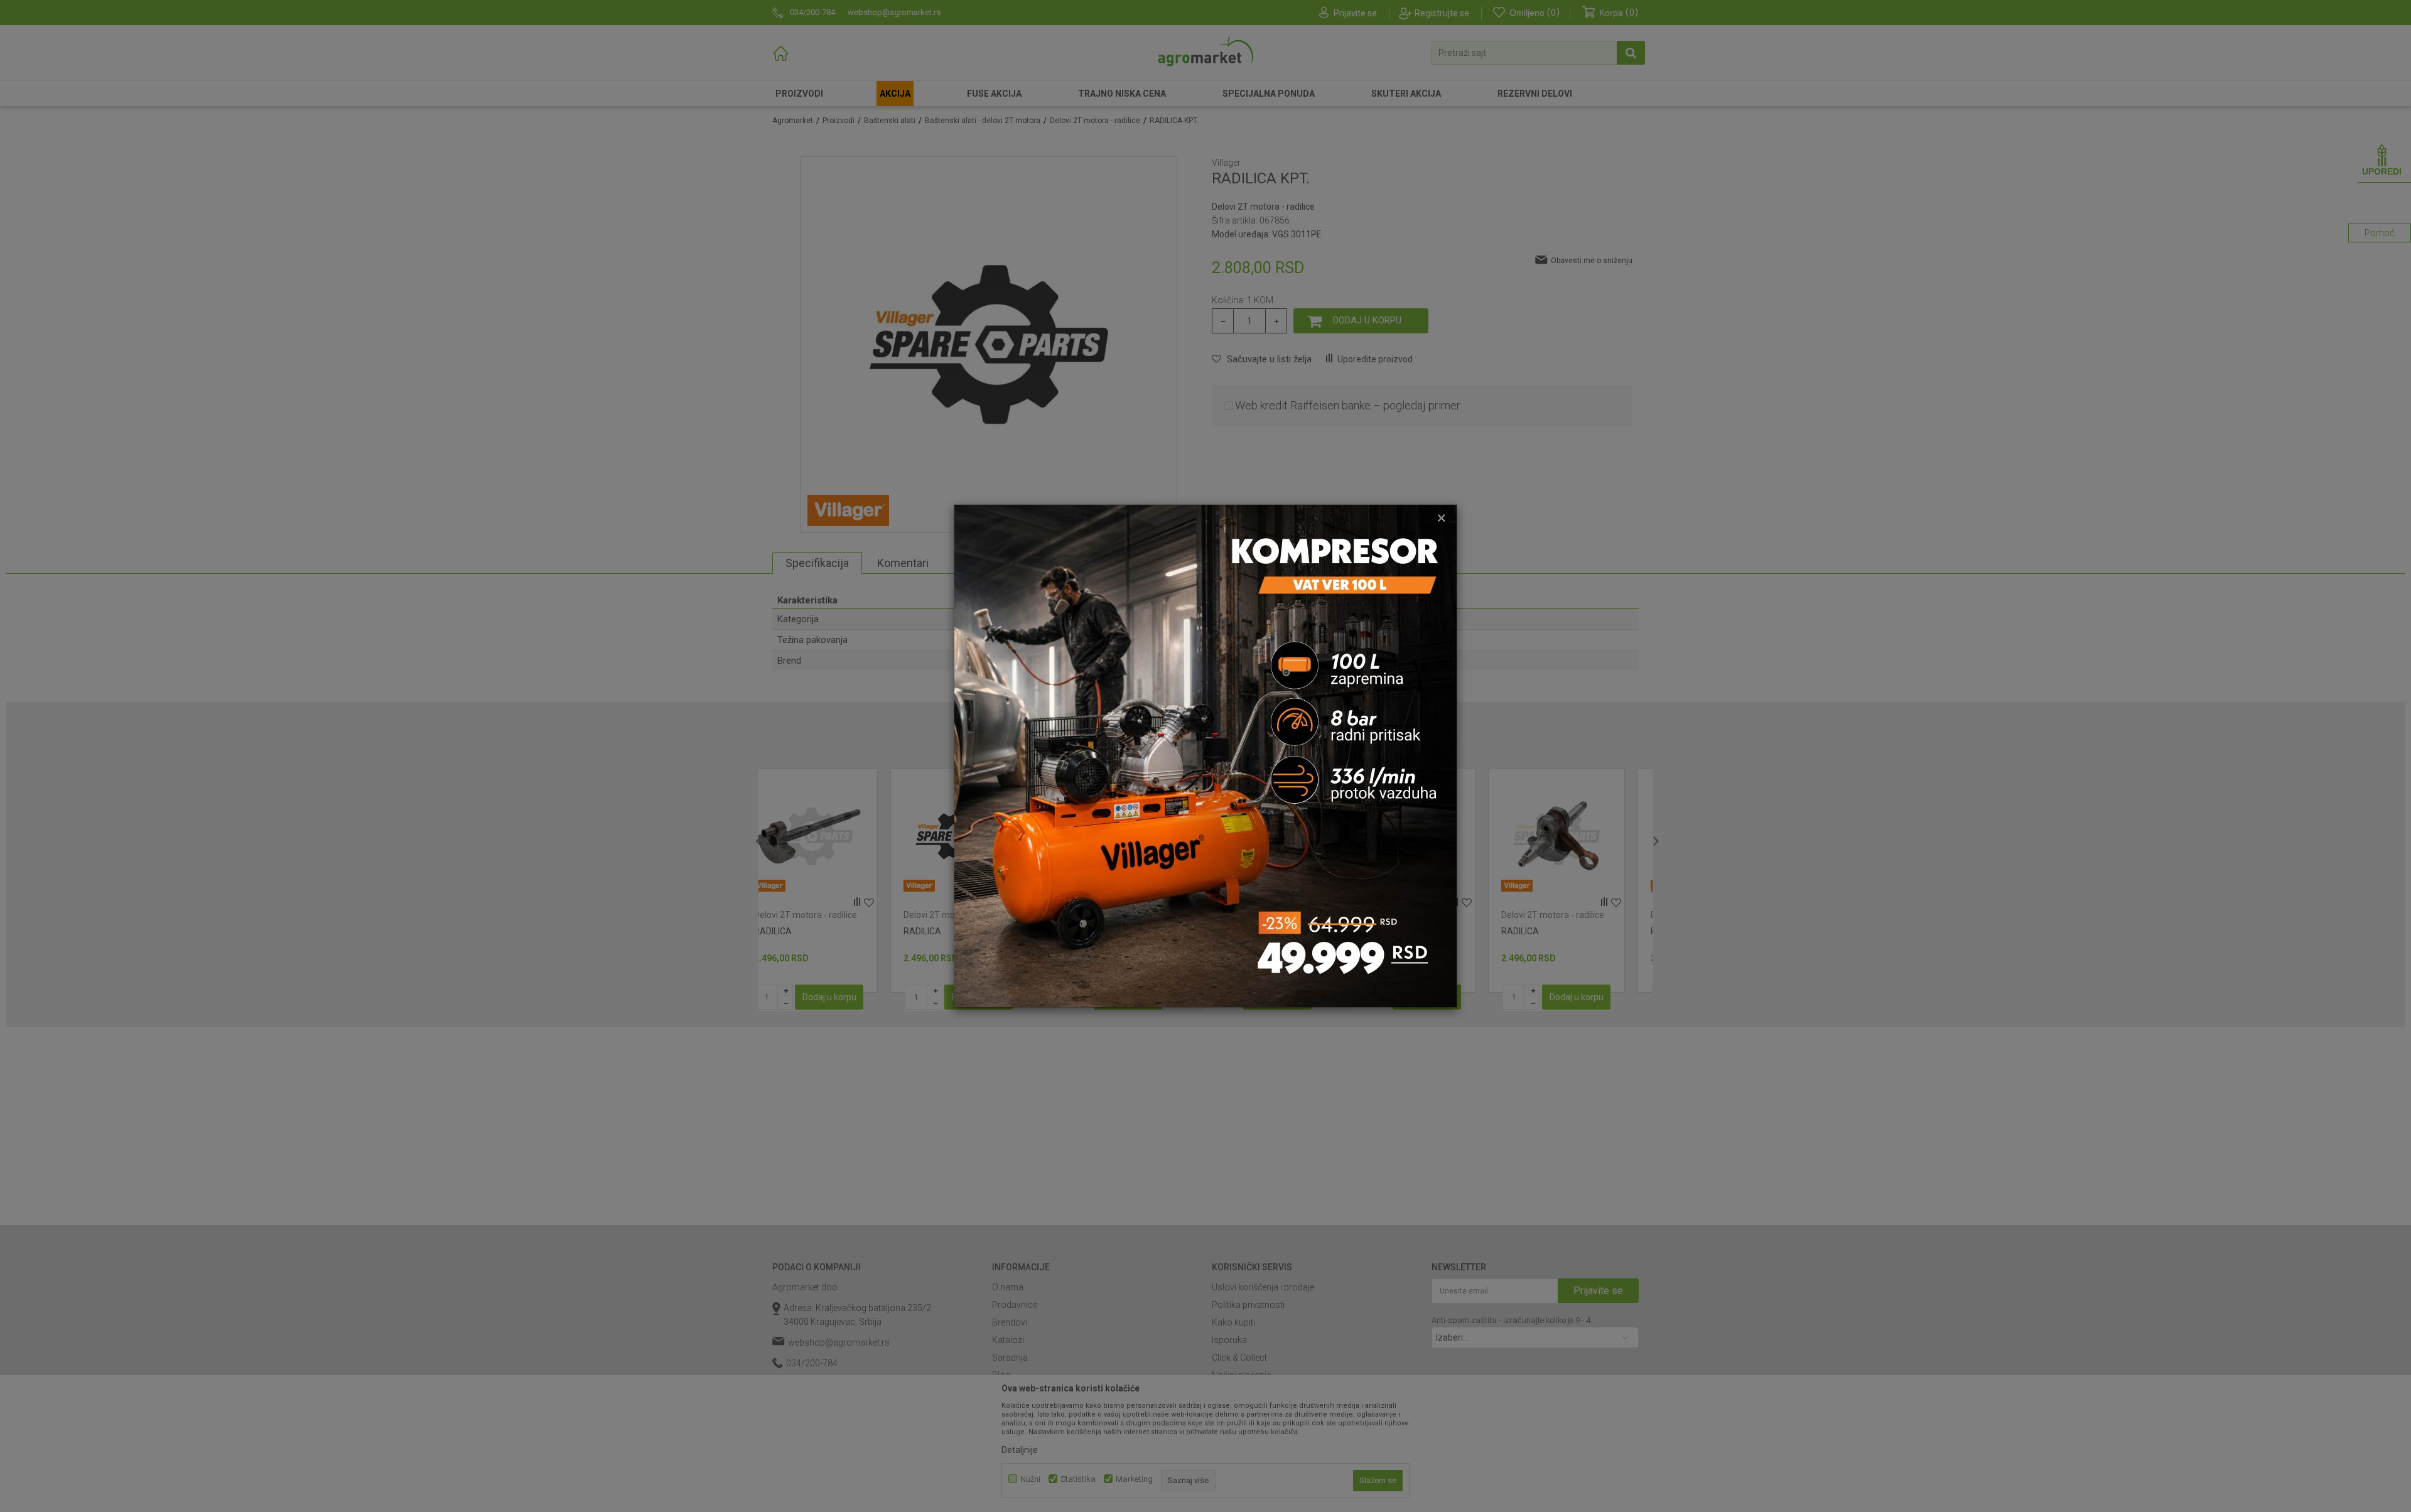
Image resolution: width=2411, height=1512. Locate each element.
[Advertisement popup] (1205, 755)
